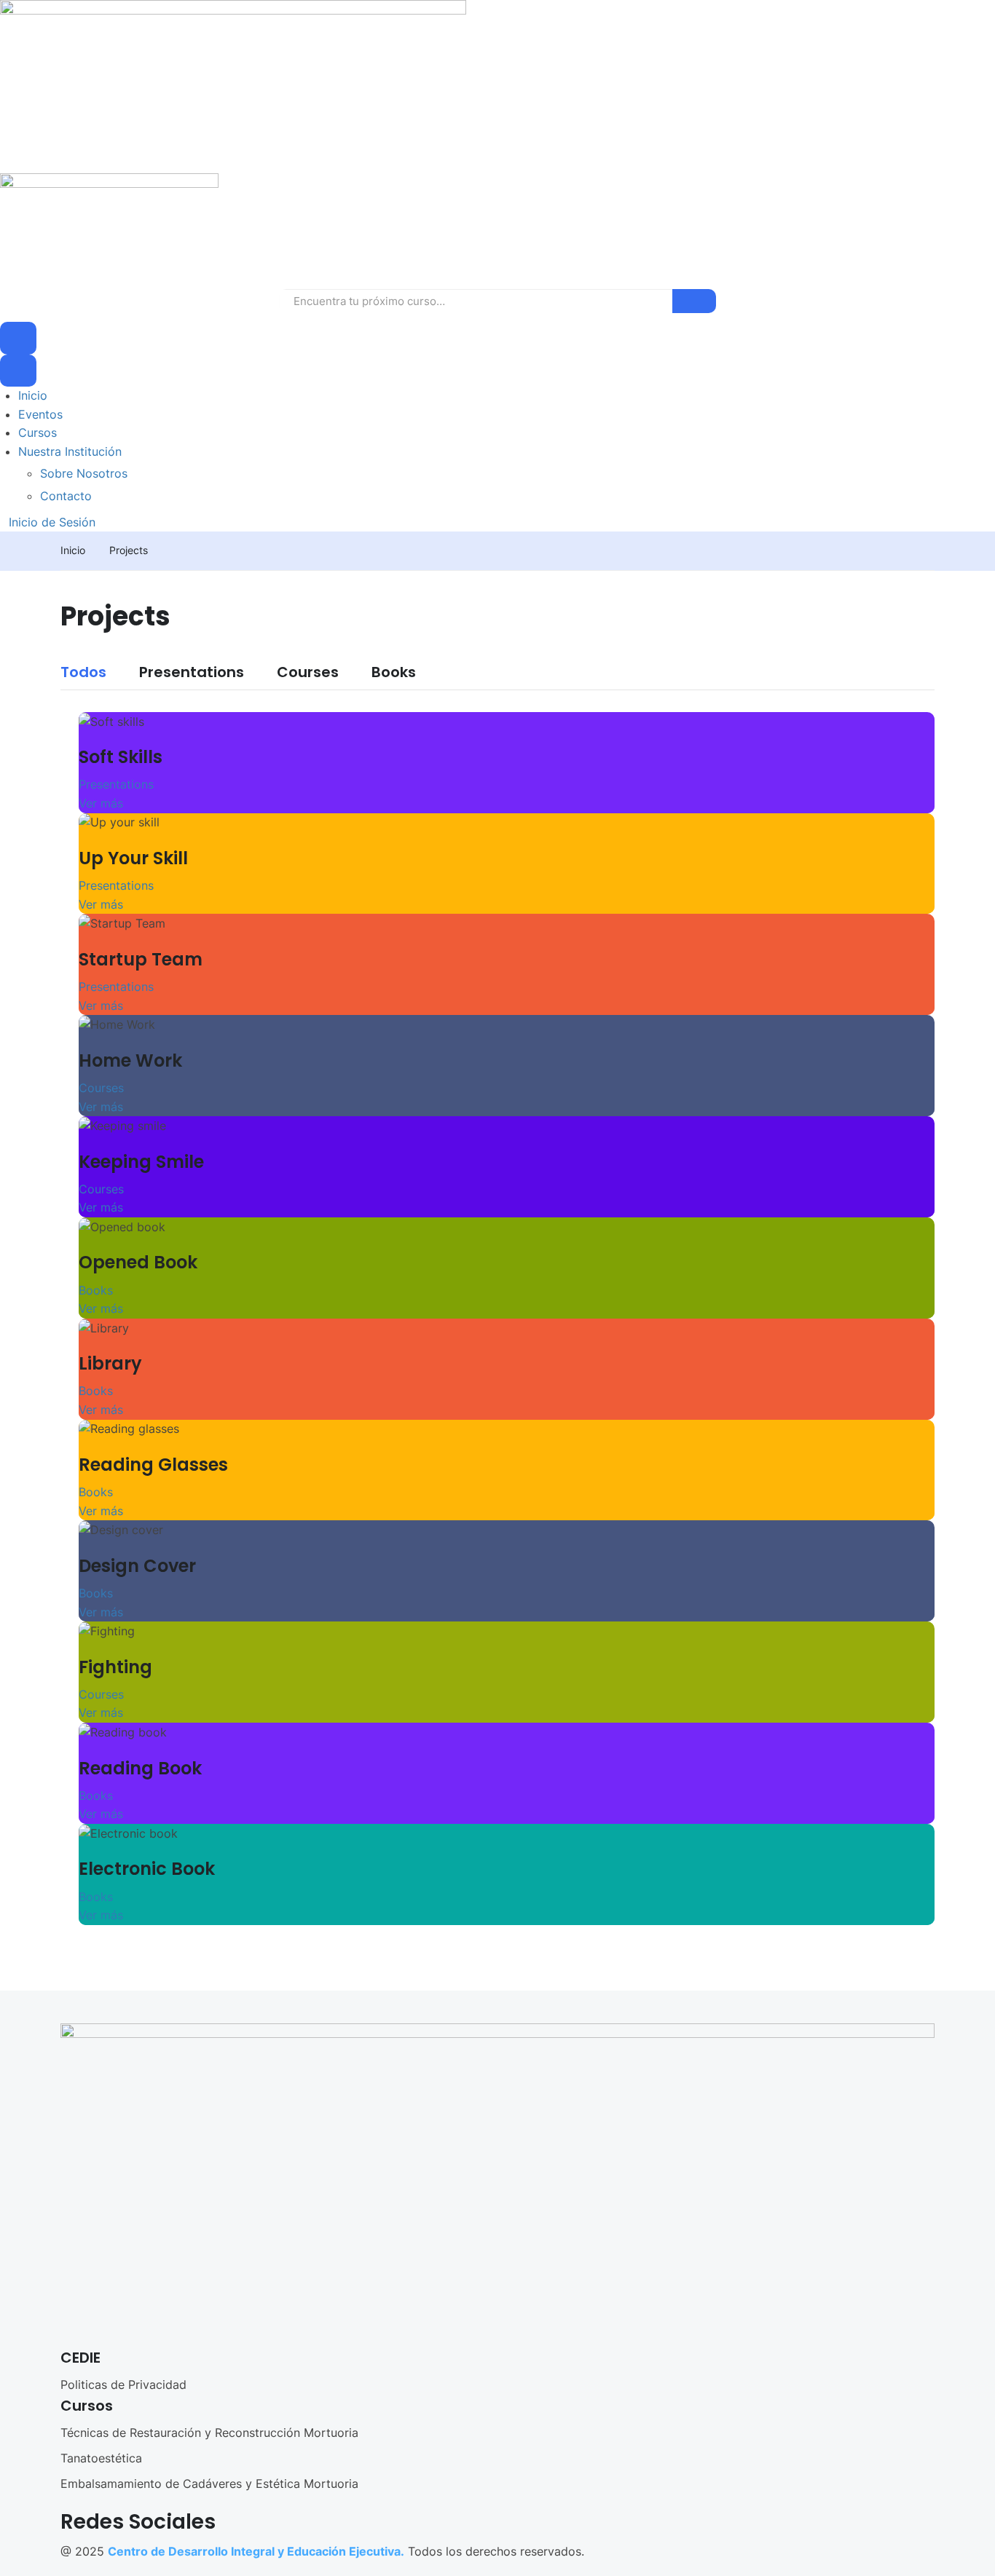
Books (394, 673)
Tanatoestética (101, 2458)
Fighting (115, 1667)
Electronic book (147, 1869)
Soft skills (121, 757)
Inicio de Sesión (52, 522)
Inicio (33, 395)
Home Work (130, 1060)
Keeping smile (141, 1162)
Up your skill (133, 858)
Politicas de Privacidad (123, 2385)
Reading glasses (153, 1465)
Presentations (192, 673)
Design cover (137, 1566)
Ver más (101, 803)
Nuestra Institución (70, 451)
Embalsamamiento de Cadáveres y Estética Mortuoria (209, 2484)
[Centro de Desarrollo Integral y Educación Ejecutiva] (233, 85)
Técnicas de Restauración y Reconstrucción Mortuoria (209, 2433)
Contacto (66, 496)
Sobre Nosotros (84, 473)
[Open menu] (18, 338)
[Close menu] (18, 371)
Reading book (140, 1768)
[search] (694, 301)
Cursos (38, 432)
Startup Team (141, 959)
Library (110, 1363)
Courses (308, 673)
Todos (83, 673)
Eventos (40, 414)
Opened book (138, 1262)
